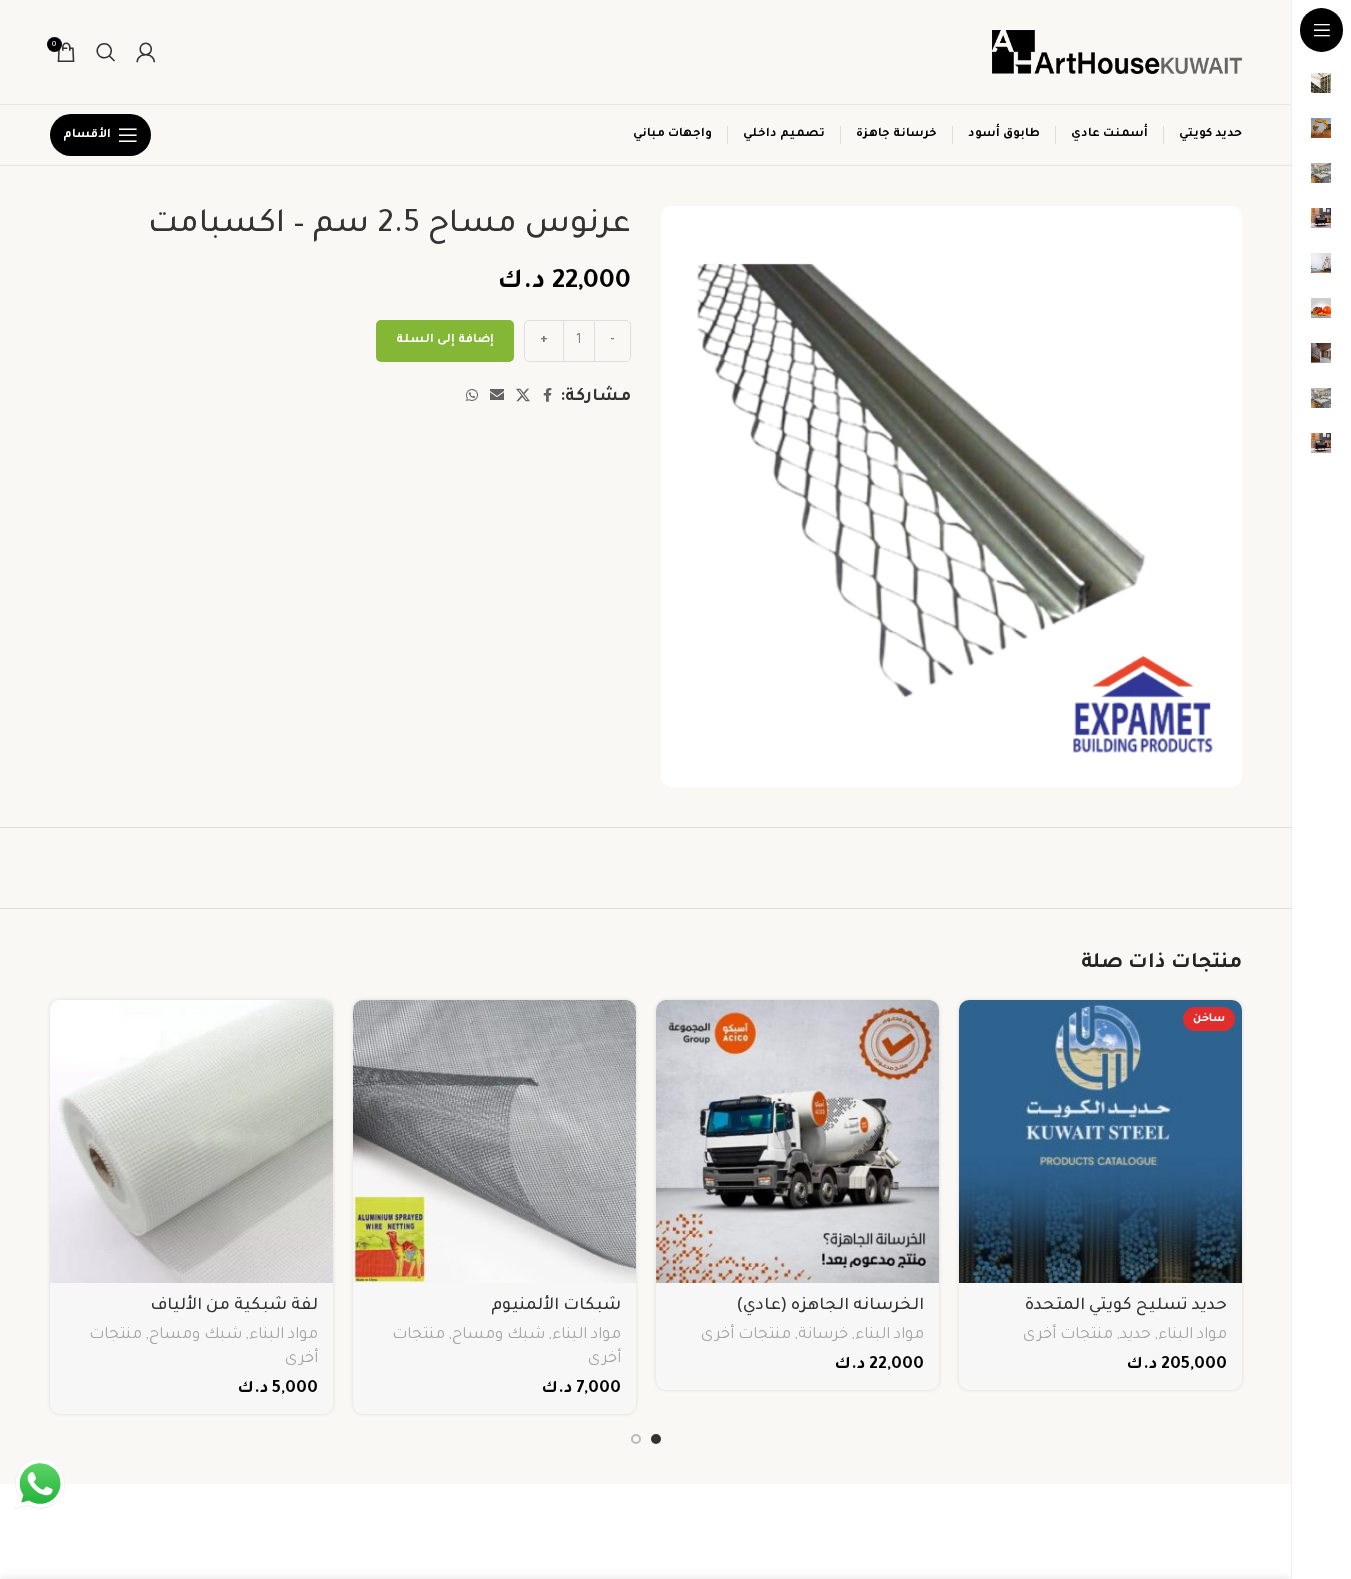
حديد (1135, 1335)
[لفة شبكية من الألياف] (191, 1141)
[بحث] (106, 52)
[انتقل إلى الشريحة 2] (636, 1439)
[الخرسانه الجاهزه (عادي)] (797, 1141)
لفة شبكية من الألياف (234, 1306)
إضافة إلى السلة (445, 340)
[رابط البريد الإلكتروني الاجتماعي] (497, 397)
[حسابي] (146, 52)
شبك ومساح (498, 1335)
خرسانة (823, 1335)
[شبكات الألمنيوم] (494, 1141)
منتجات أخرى (1068, 1335)
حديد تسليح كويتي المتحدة (1126, 1306)
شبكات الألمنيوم (556, 1306)
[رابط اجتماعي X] (523, 397)
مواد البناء (1192, 1335)
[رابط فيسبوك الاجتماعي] (548, 397)
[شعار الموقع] (1117, 53)
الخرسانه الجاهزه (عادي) (830, 1306)
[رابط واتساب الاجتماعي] (472, 397)
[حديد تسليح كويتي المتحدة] (1100, 1141)
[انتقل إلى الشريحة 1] (656, 1439)
